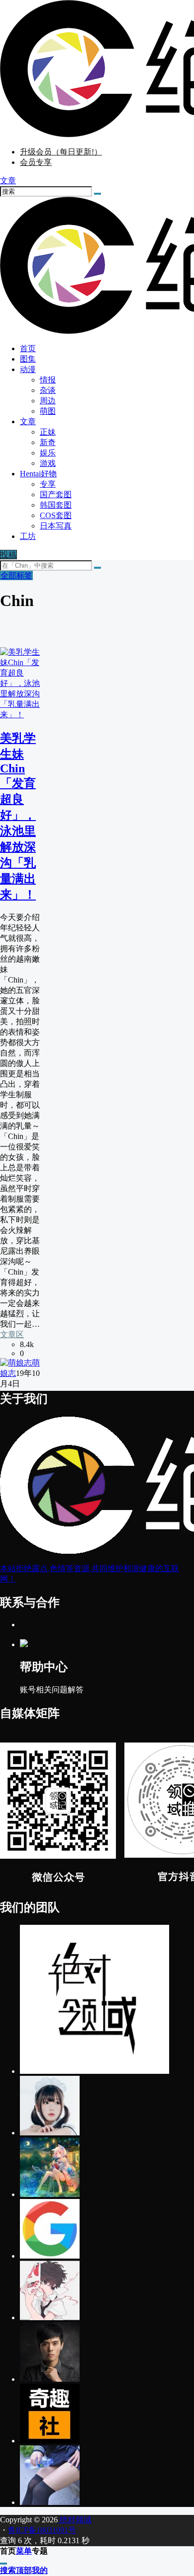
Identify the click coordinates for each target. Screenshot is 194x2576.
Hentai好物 (38, 474)
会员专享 (36, 162)
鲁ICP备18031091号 (42, 2530)
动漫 (28, 369)
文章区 (12, 1334)
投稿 (8, 555)
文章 (28, 421)
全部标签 (16, 575)
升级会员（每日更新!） (61, 152)
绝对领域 (75, 2520)
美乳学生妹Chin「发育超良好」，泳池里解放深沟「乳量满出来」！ (18, 816)
